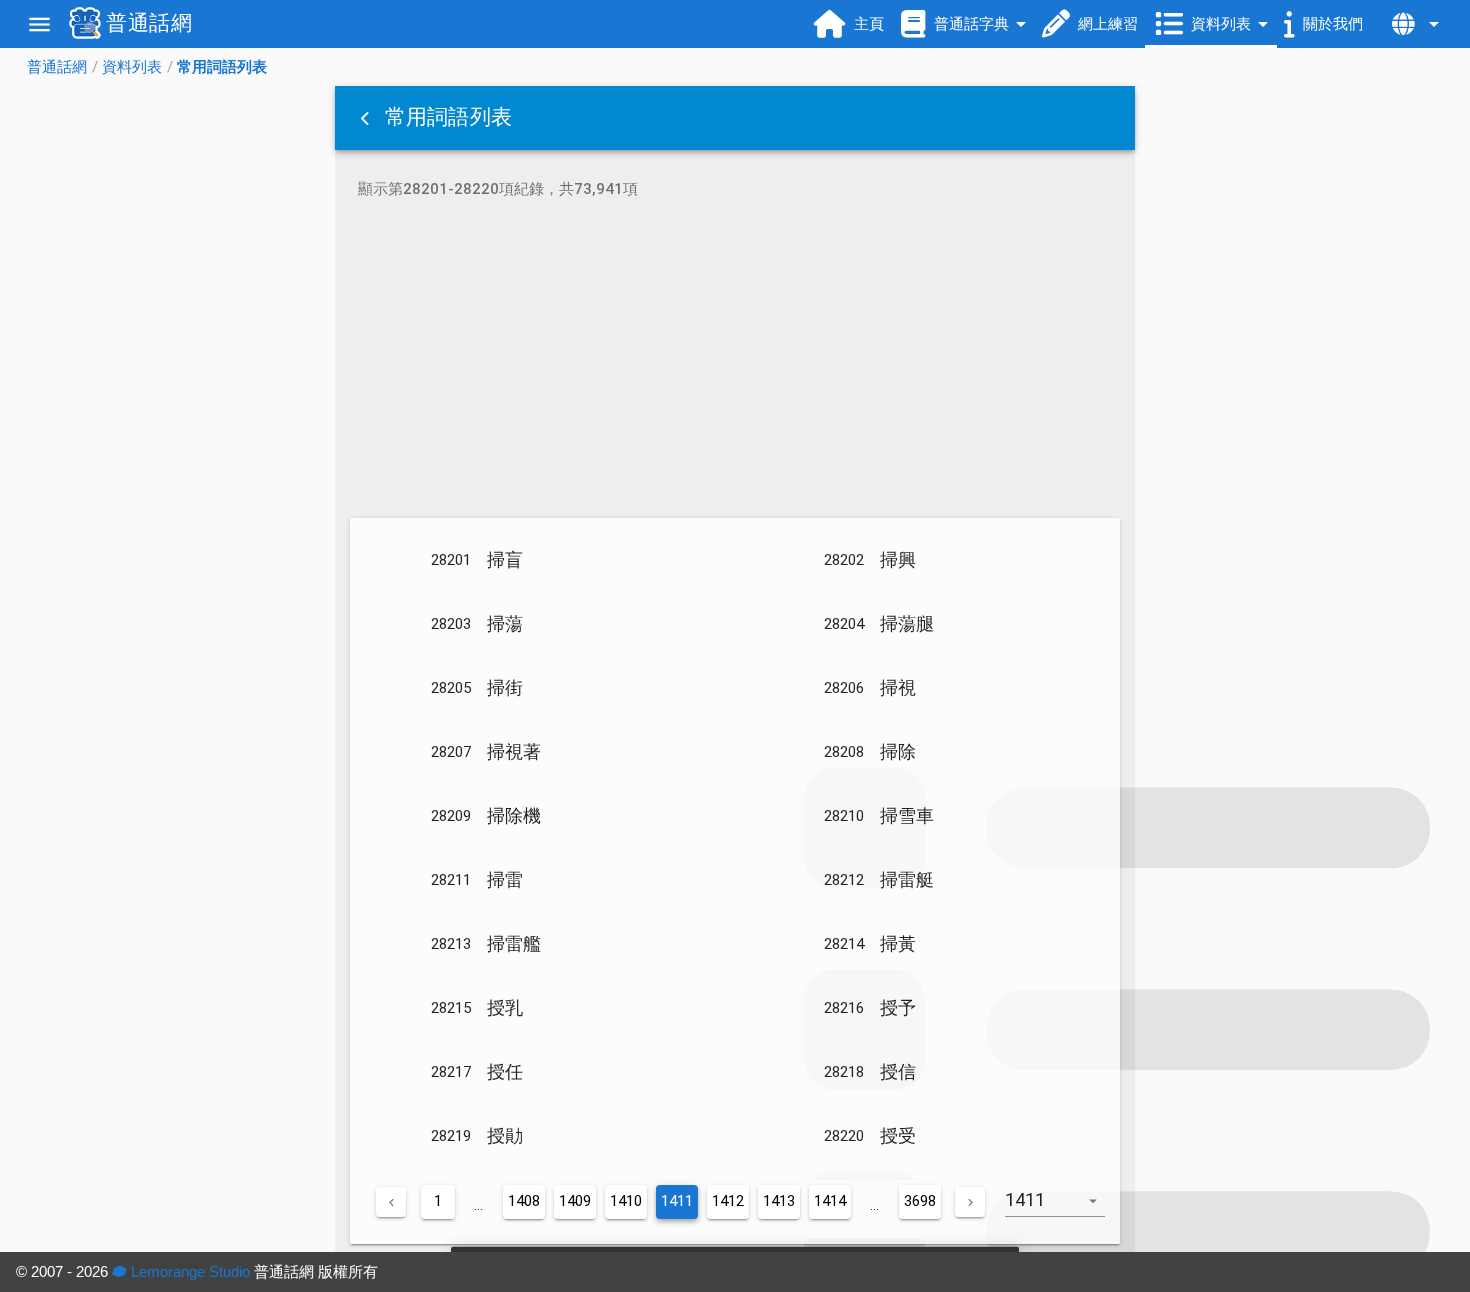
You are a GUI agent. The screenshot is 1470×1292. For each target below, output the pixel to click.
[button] (367, 118)
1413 (779, 1201)
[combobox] (1062, 1210)
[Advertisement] (735, 362)
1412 (728, 1201)
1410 (626, 1201)
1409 (575, 1201)
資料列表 (132, 67)
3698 (920, 1201)
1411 (677, 1201)
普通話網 (57, 67)
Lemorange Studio (188, 1271)
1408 (524, 1201)
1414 (830, 1201)
